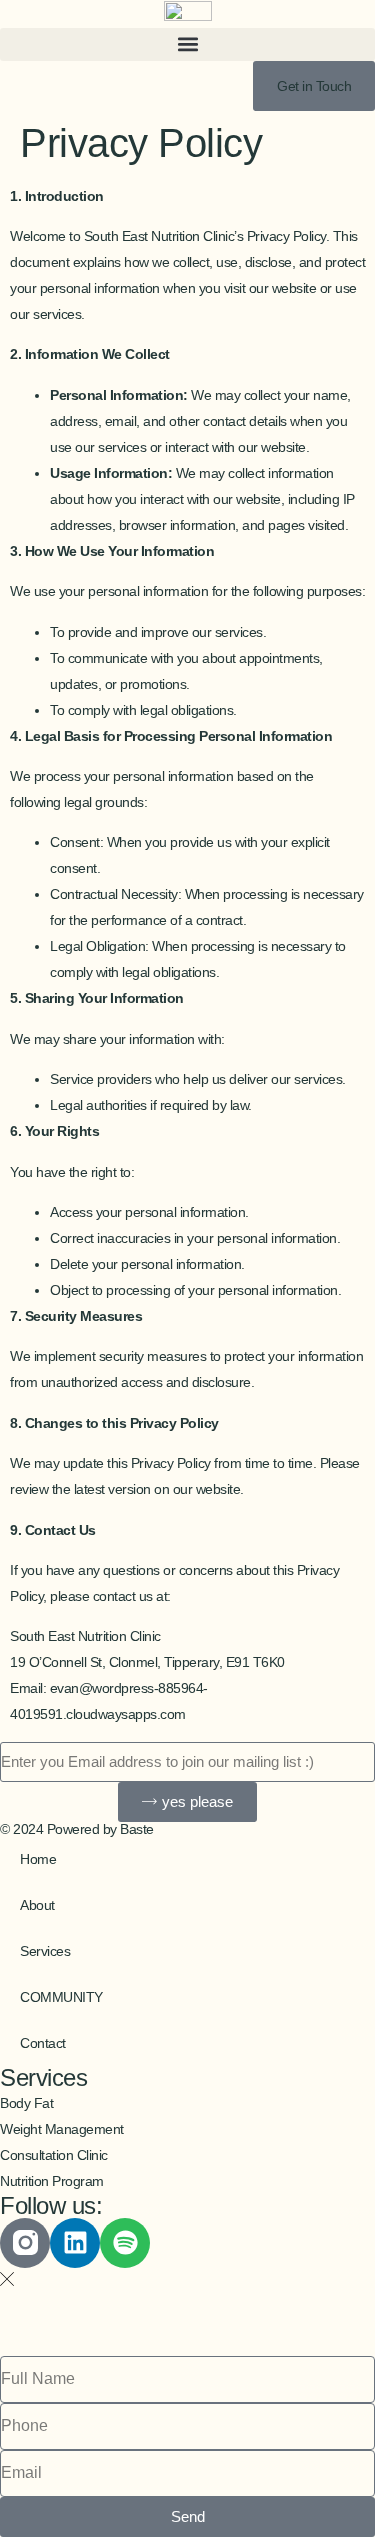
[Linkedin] (75, 2243)
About (37, 1905)
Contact (43, 2043)
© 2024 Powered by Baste (77, 1829)
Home (38, 1859)
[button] (187, 44)
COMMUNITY (61, 1997)
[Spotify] (125, 2243)
